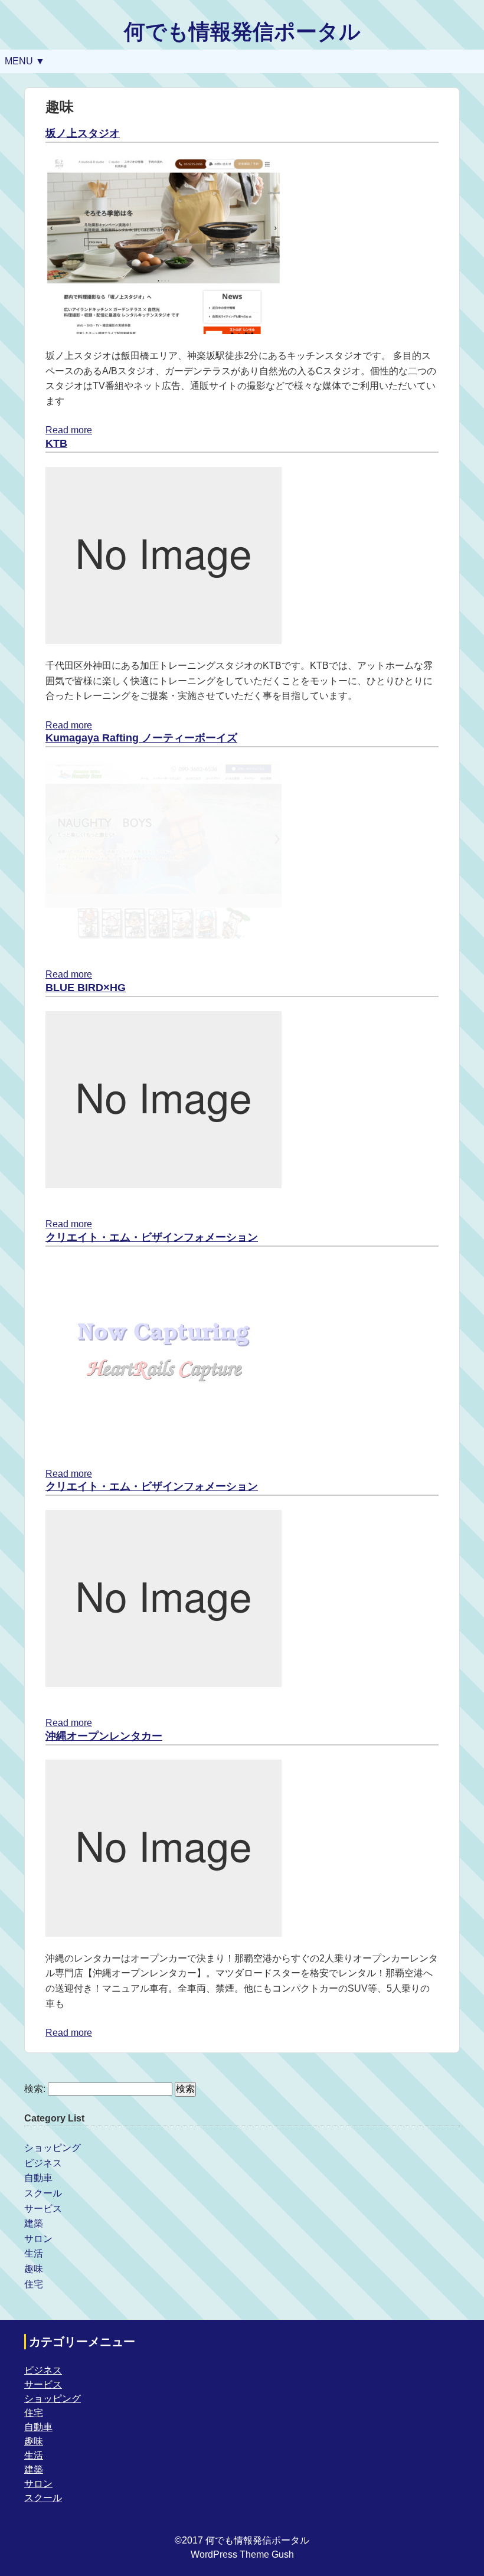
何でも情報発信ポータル (242, 32)
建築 (34, 2223)
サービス (43, 2209)
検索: (35, 2089)
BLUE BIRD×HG (86, 988)
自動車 (38, 2178)
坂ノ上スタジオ (83, 133)
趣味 (34, 2269)
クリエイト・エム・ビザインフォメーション (152, 1237)
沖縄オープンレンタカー (104, 1736)
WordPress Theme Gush (242, 2554)
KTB (56, 443)
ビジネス (43, 2163)
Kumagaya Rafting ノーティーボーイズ (141, 738)
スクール (43, 2193)
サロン (38, 2239)
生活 (34, 2253)
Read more (69, 430)
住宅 (34, 2284)
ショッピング (53, 2148)
